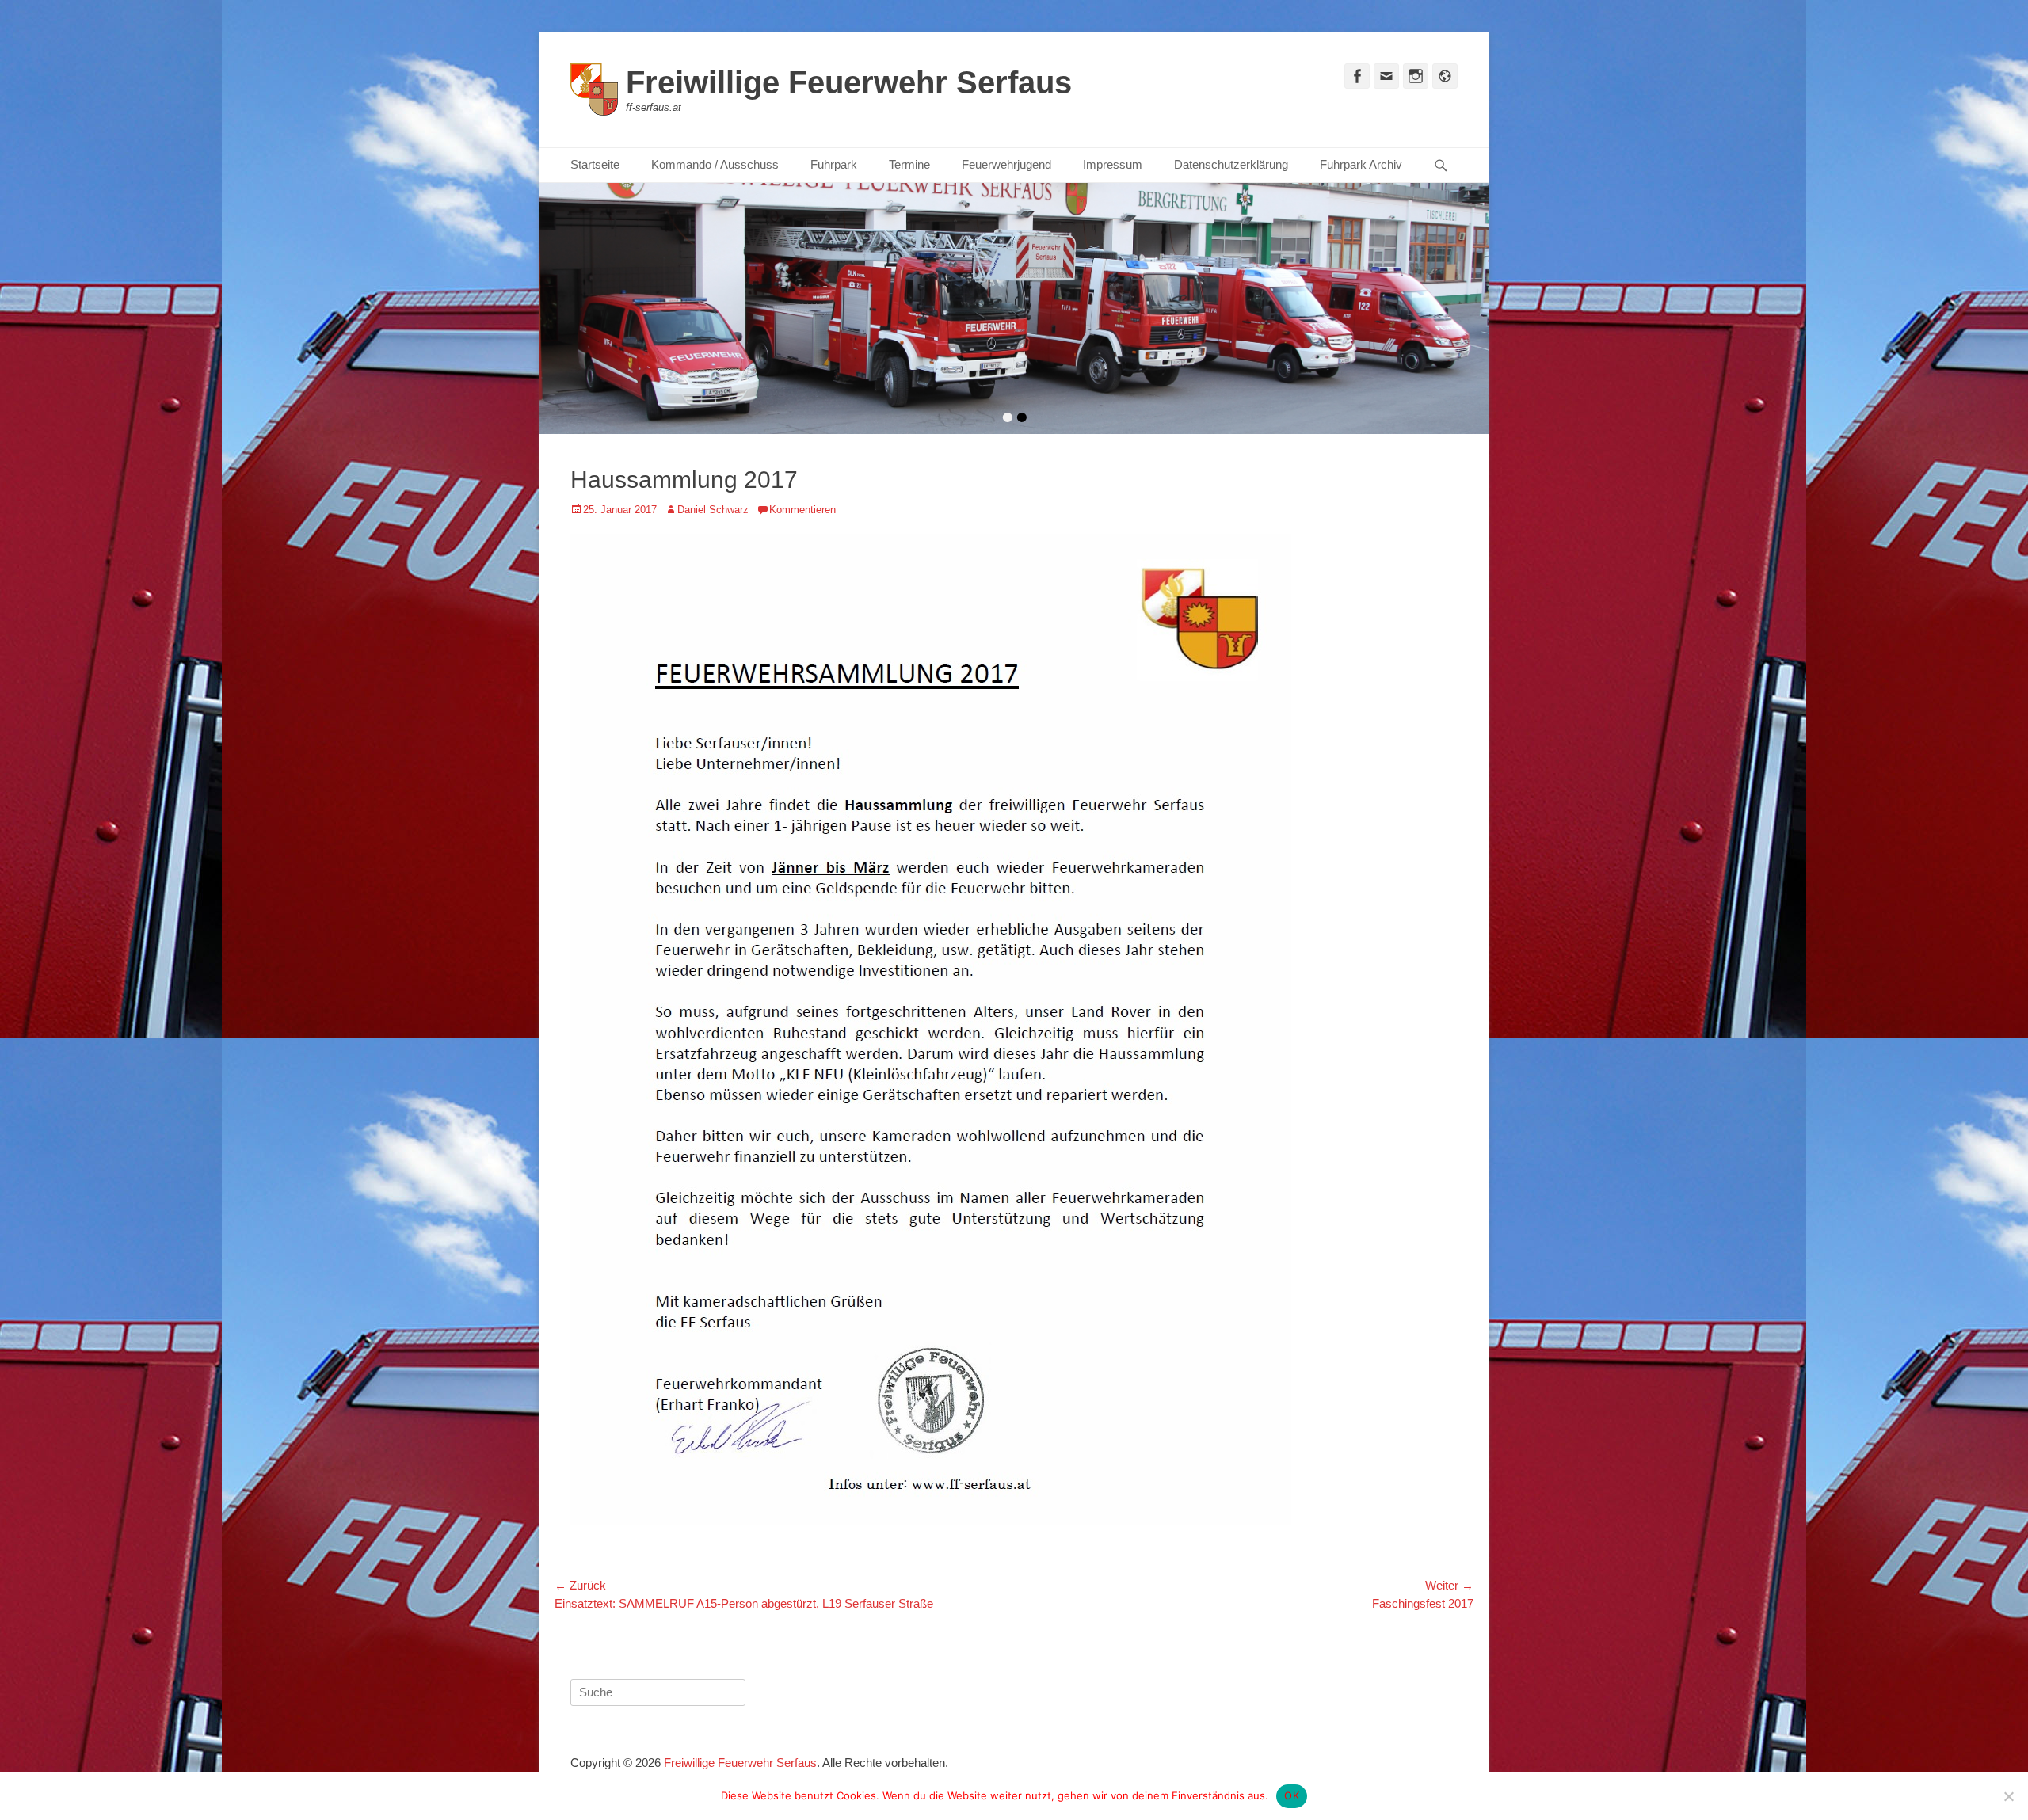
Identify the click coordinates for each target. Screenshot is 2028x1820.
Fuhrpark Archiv (1361, 164)
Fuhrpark (834, 164)
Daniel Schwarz (713, 507)
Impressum (1113, 164)
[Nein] (2008, 1796)
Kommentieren (802, 507)
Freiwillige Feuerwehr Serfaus (849, 82)
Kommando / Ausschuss (715, 164)
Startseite (595, 164)
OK (1292, 1795)
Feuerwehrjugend (1006, 164)
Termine (909, 164)
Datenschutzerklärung (1231, 164)
